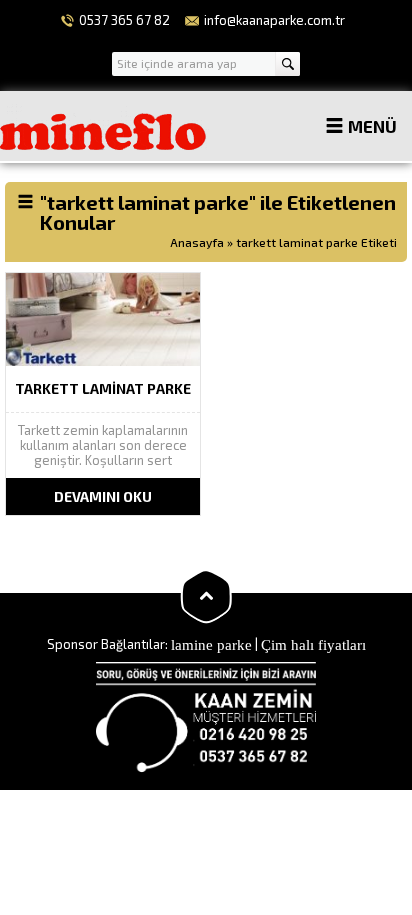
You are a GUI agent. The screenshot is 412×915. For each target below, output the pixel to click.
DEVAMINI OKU (103, 496)
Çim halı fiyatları (313, 642)
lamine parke (211, 642)
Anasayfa (197, 242)
